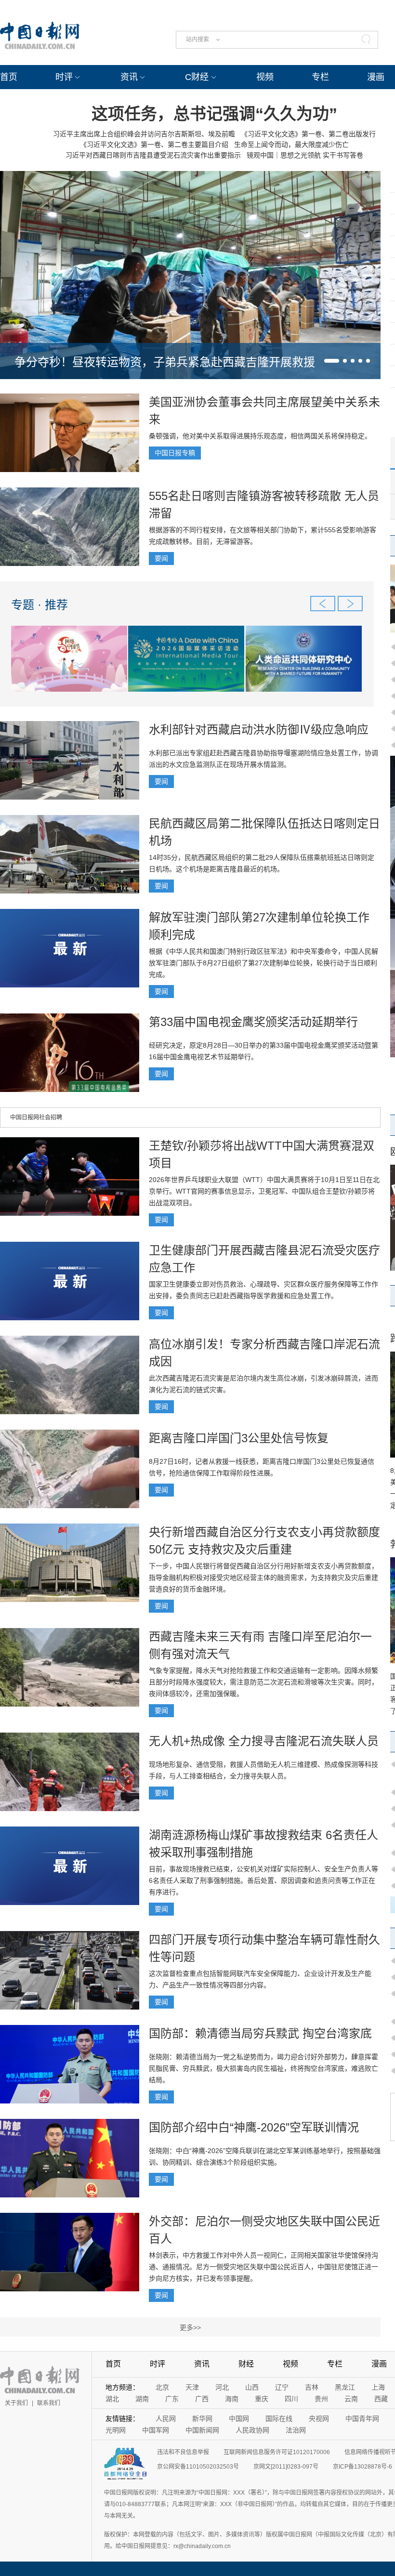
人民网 (166, 2418)
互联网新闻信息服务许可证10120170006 (277, 2452)
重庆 (262, 2399)
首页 (9, 77)
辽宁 (282, 2387)
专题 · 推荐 (39, 605)
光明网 (116, 2430)
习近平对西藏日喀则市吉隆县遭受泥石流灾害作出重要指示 (153, 155)
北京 (162, 2387)
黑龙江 (345, 2387)
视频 (265, 77)
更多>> (190, 2327)
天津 (192, 2387)
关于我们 (16, 2403)
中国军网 (156, 2430)
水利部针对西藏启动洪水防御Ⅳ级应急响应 (259, 729)
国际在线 (279, 2418)
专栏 (320, 77)
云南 (351, 2399)
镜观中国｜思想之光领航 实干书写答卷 (305, 155)
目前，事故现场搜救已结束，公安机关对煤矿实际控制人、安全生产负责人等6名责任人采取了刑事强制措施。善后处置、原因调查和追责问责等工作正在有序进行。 (263, 1880)
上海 (378, 2387)
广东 (172, 2399)
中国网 (239, 2418)
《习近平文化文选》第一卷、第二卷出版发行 (308, 134)
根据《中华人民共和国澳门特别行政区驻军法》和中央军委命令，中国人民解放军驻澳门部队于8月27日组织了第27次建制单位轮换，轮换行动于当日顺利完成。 (263, 963)
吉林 (312, 2387)
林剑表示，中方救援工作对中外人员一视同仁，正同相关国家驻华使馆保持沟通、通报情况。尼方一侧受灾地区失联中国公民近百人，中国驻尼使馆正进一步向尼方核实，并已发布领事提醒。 (263, 2267)
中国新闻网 (202, 2430)
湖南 (142, 2399)
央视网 (319, 2418)
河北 (222, 2387)
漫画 (376, 77)
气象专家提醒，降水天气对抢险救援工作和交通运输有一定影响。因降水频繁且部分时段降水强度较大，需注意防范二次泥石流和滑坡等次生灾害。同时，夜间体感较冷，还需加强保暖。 (263, 1682)
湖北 (112, 2399)
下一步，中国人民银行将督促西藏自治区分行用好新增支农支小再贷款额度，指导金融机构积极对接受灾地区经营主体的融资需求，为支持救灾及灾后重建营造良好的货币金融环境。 (263, 1577)
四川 (291, 2399)
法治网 (296, 2430)
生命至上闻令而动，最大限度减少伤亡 (291, 145)
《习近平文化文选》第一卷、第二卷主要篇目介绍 (154, 145)
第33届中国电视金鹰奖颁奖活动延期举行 (253, 1022)
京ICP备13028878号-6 (362, 2467)
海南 (232, 2399)
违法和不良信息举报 (183, 2452)
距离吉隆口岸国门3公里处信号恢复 (239, 1438)
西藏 (381, 2399)
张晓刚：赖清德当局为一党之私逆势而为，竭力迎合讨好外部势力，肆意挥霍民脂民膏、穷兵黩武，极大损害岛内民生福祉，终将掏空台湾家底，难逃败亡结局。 (263, 2068)
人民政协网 (252, 2430)
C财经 (197, 77)
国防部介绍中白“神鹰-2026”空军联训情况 (254, 2127)
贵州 (321, 2399)
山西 (252, 2387)
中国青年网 (362, 2418)
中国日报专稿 (175, 453)
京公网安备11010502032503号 (198, 2467)
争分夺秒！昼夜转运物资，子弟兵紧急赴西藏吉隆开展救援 (165, 362)
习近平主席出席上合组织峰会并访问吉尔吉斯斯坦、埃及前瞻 (144, 134)
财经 (246, 2364)
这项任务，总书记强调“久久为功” (214, 114)
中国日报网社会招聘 (36, 1117)
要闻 (161, 558)
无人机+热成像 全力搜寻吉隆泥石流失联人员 (264, 1741)
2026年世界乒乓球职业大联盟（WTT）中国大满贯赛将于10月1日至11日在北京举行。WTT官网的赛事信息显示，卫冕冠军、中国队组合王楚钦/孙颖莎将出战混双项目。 (264, 1191)
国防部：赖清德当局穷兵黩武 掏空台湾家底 (260, 2033)
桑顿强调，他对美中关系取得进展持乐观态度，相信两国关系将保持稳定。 (260, 436)
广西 (202, 2399)
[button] (332, 361)
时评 (64, 77)
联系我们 (49, 2403)
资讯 (129, 77)
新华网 (202, 2418)
